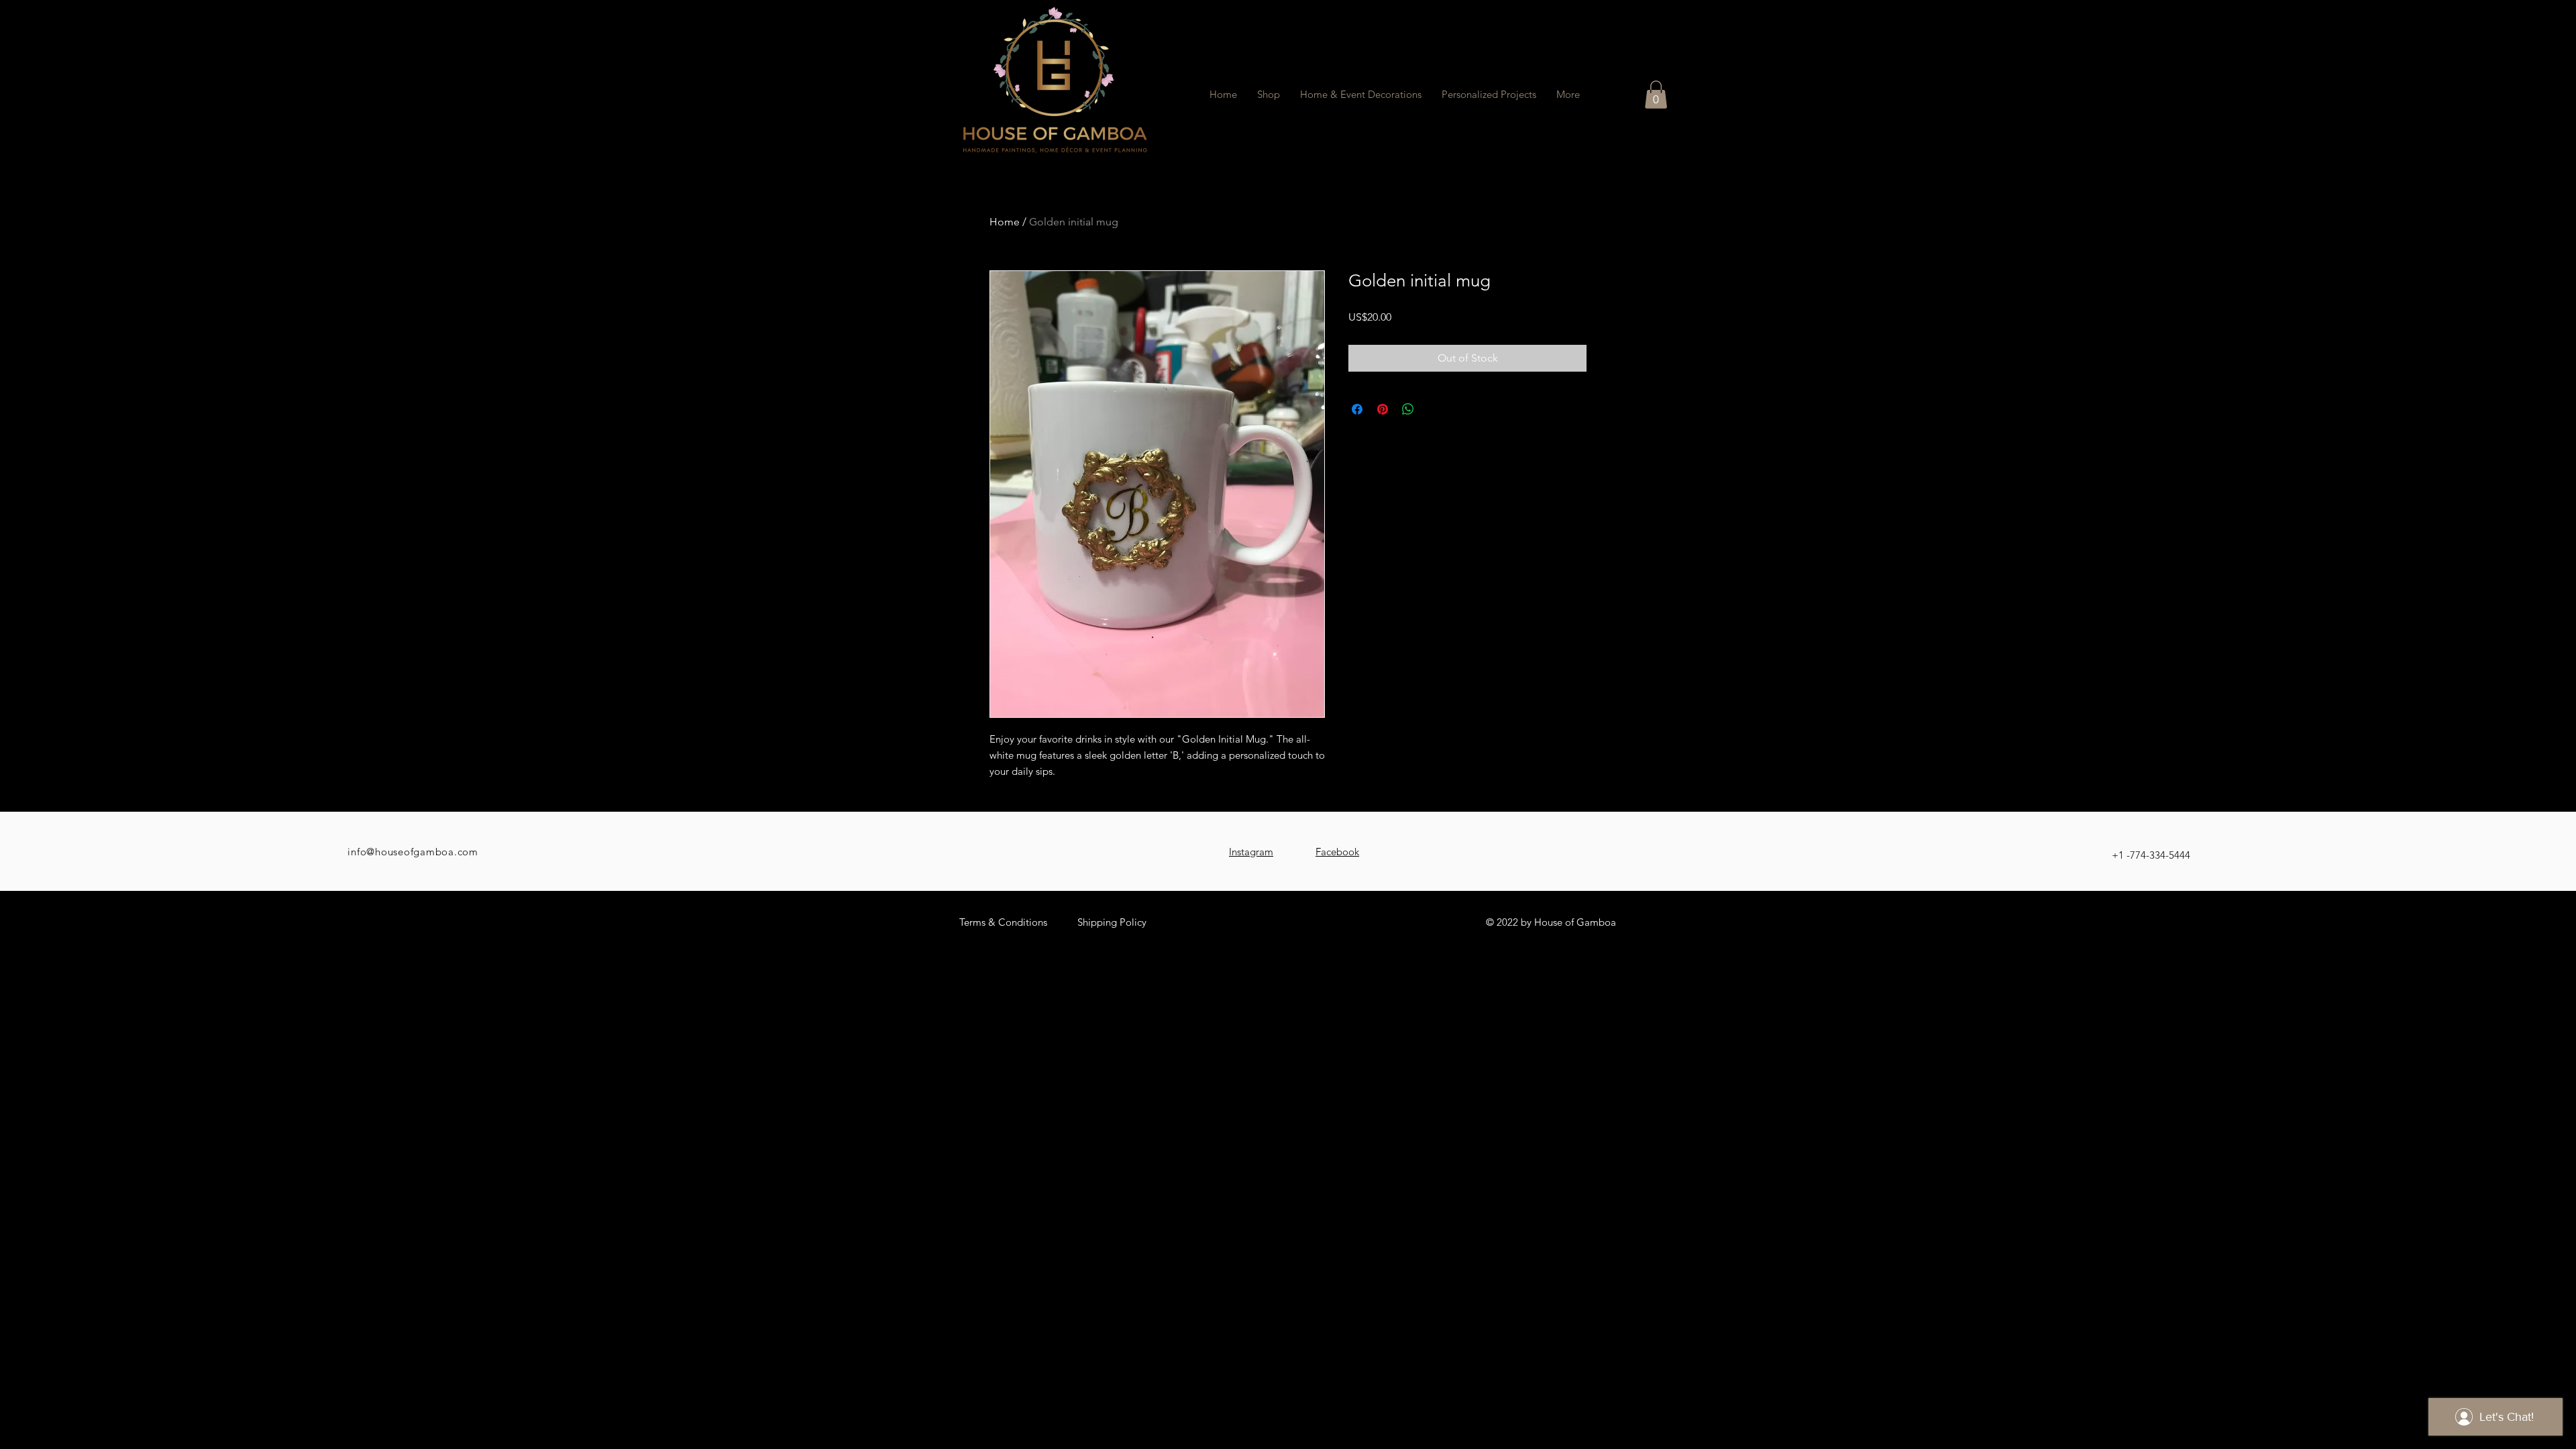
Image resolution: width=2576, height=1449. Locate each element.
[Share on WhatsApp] (1408, 409)
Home (1005, 222)
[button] (1656, 95)
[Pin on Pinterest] (1383, 409)
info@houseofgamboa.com (413, 852)
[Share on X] (1434, 409)
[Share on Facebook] (1357, 409)
